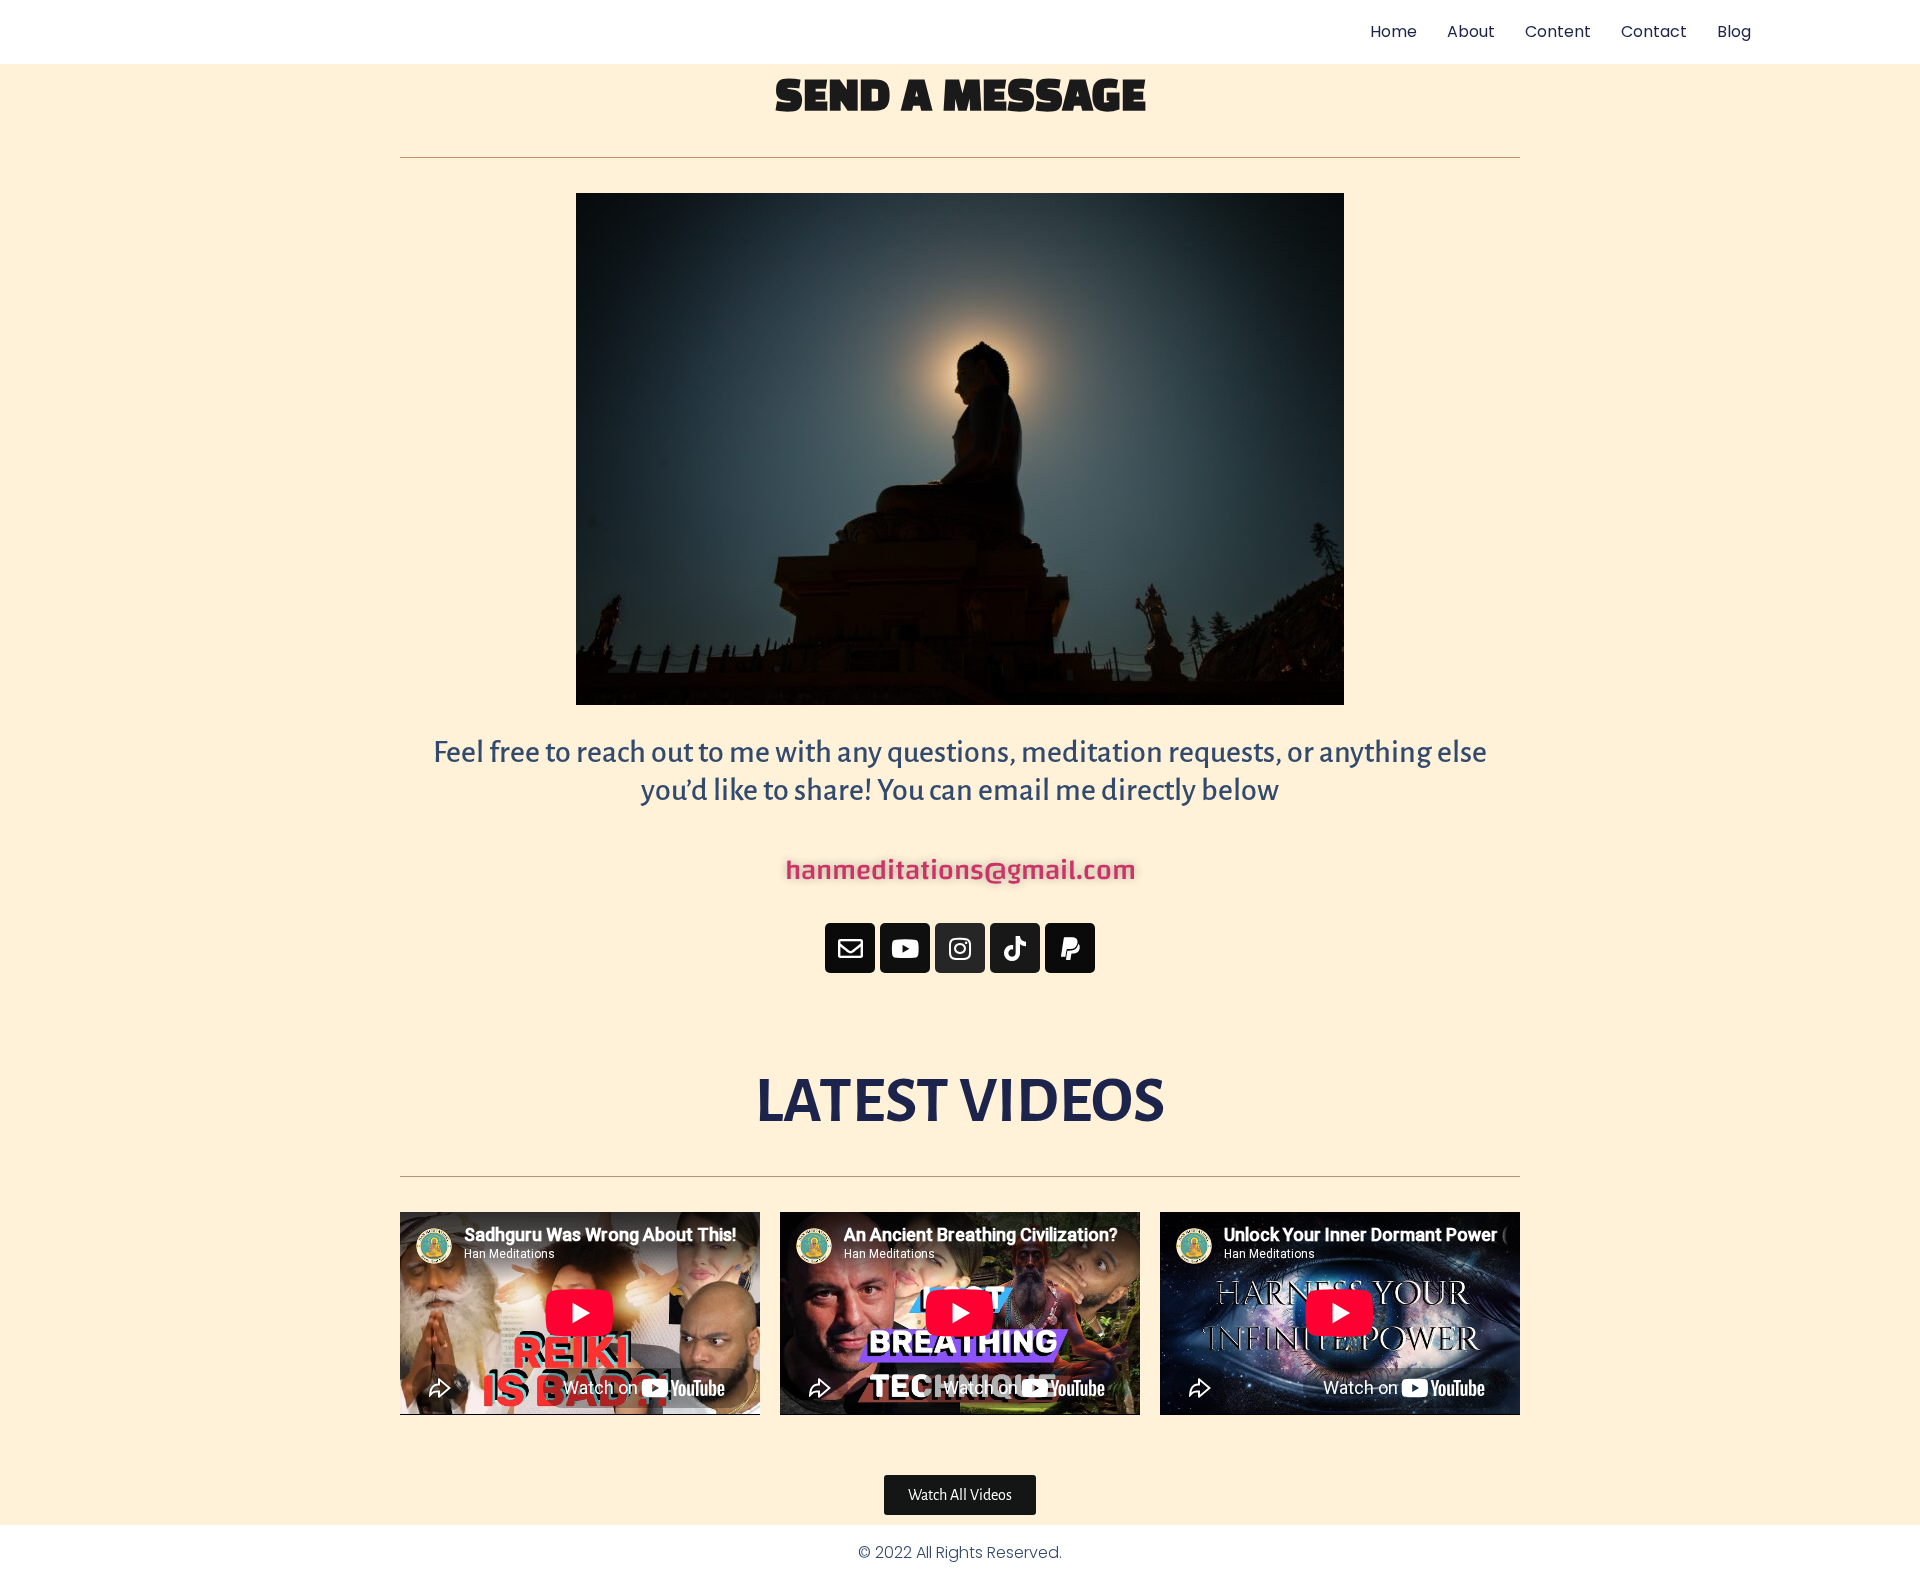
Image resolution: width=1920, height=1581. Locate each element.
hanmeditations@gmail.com (960, 870)
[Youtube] (905, 948)
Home (1393, 31)
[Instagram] (960, 948)
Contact (1654, 31)
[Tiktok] (1015, 948)
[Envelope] (850, 948)
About (1471, 31)
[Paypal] (1070, 948)
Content (1558, 31)
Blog (1734, 31)
